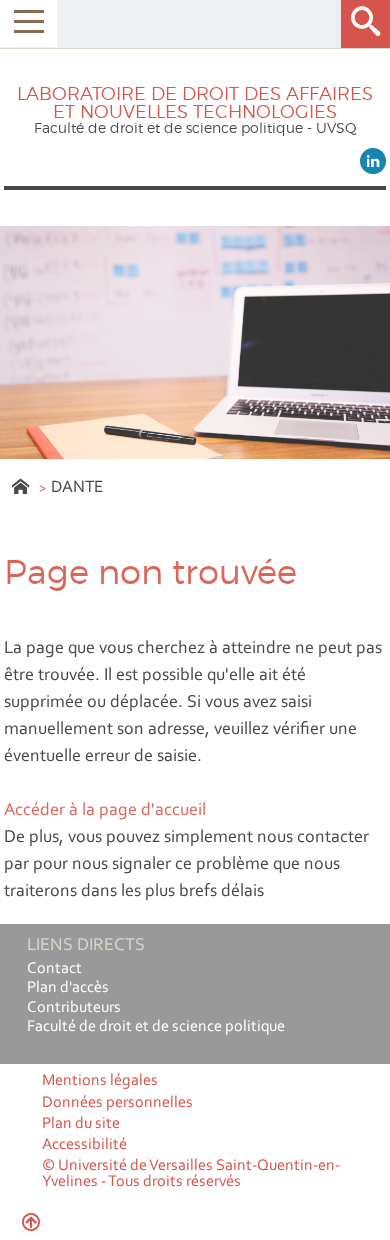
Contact (54, 969)
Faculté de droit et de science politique (156, 1027)
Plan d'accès (68, 988)
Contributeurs (74, 1008)
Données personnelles (117, 1103)
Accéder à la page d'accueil (105, 811)
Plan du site (81, 1124)
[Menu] (28, 23)
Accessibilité (84, 1145)
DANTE (77, 487)
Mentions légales (100, 1081)
